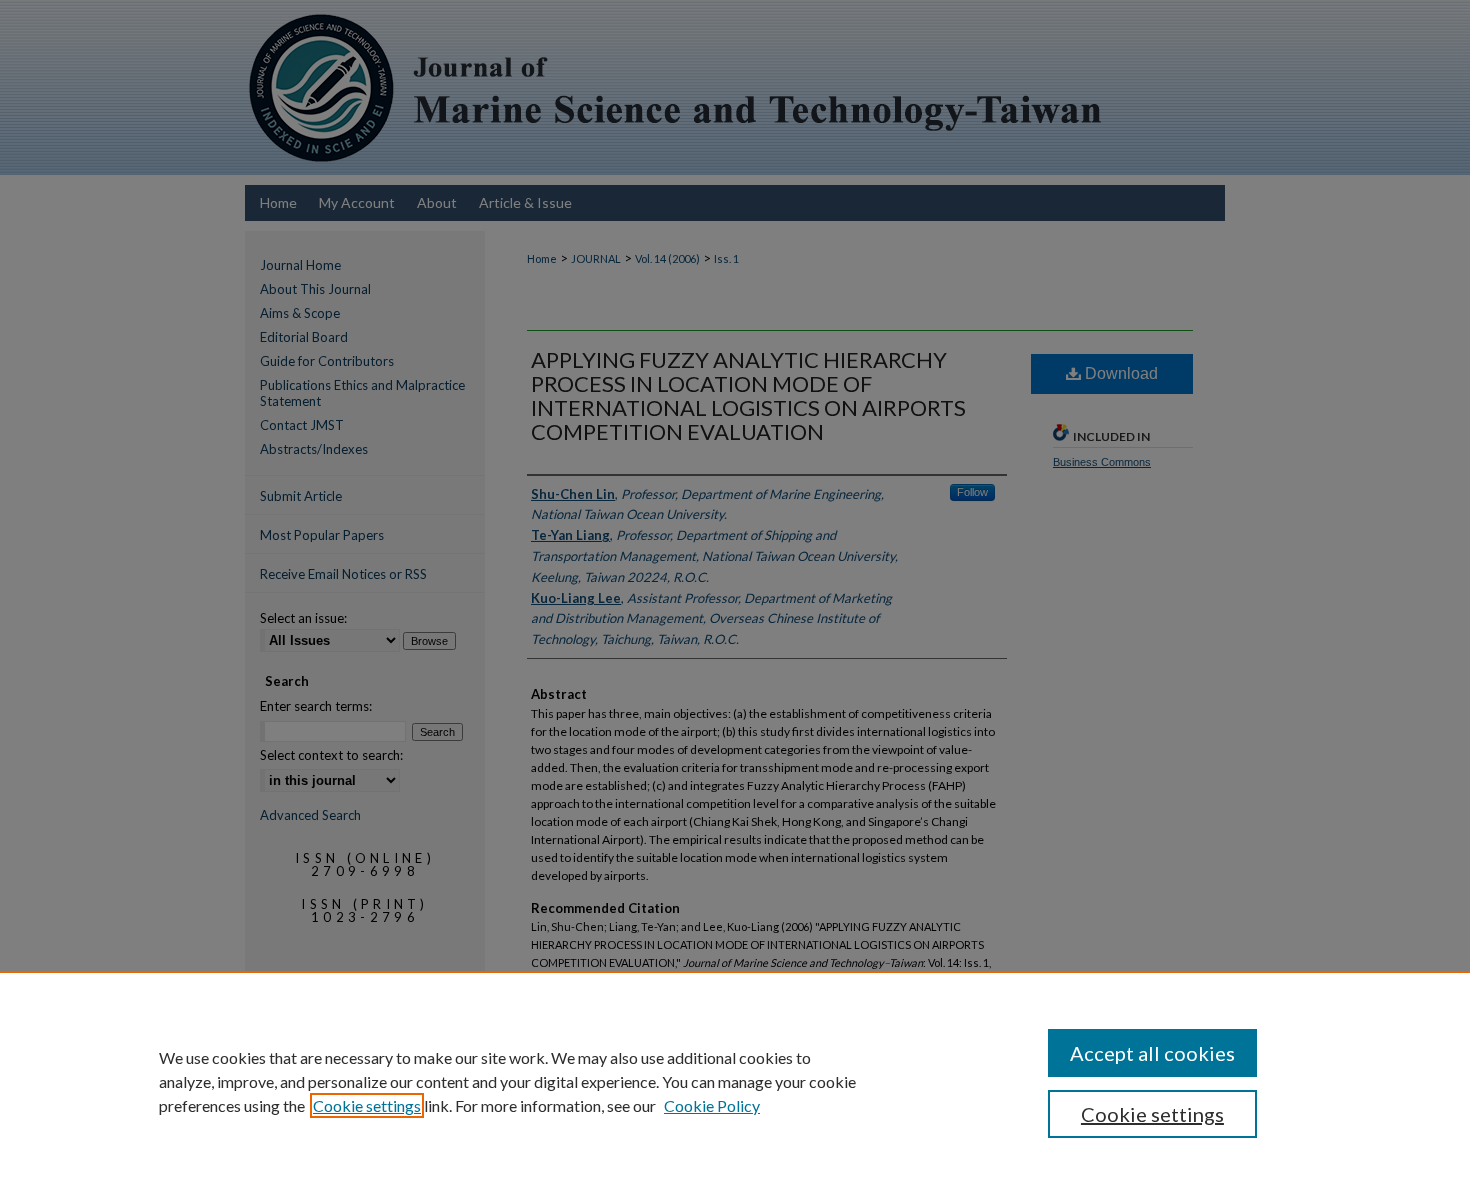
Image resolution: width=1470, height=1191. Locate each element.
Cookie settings (367, 1105)
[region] (735, 1081)
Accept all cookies (1152, 1053)
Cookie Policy (712, 1105)
